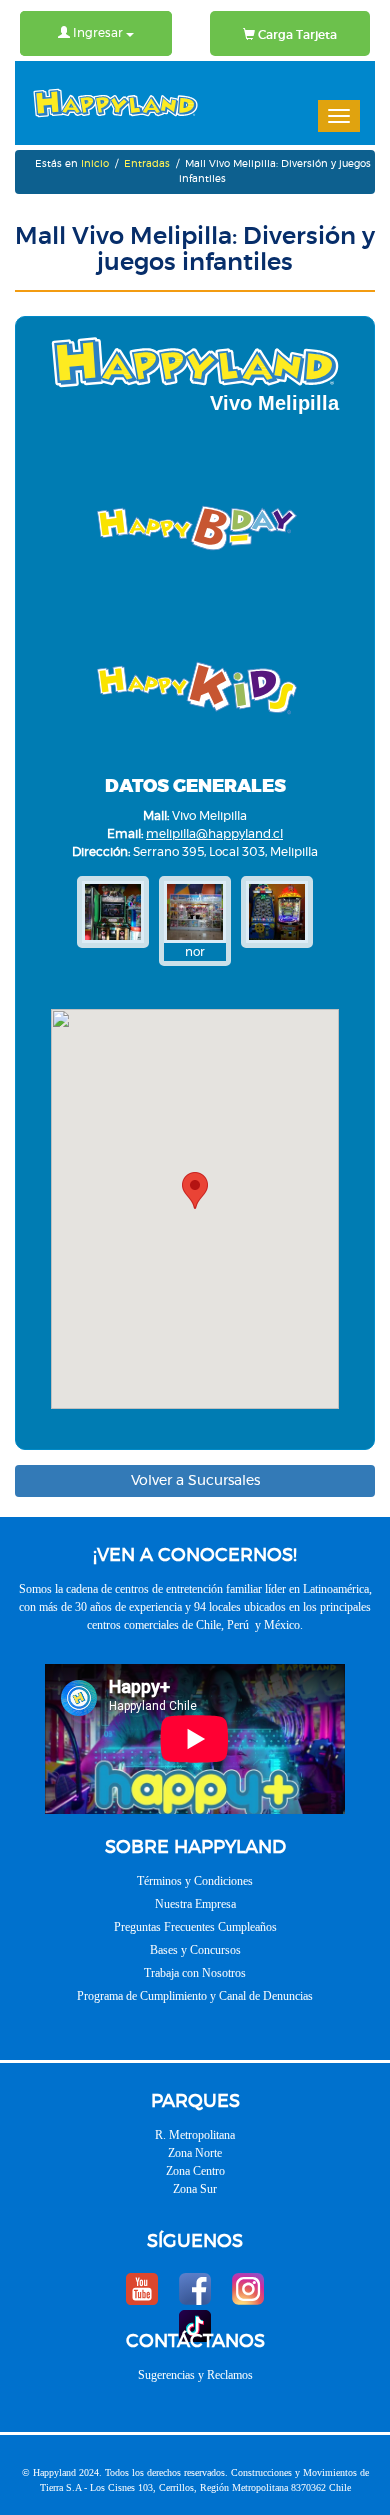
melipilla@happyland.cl (214, 834)
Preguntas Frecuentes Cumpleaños (195, 1927)
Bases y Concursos (195, 1950)
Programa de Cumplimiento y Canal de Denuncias (195, 1996)
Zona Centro (195, 2171)
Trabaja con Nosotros (195, 1973)
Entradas (147, 164)
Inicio (95, 164)
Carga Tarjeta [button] (296, 35)
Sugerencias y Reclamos (195, 2375)
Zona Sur (195, 2189)
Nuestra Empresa (195, 1904)
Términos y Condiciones (195, 1881)
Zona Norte (195, 2153)
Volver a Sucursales (195, 1481)
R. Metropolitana (195, 2135)
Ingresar (98, 33)
